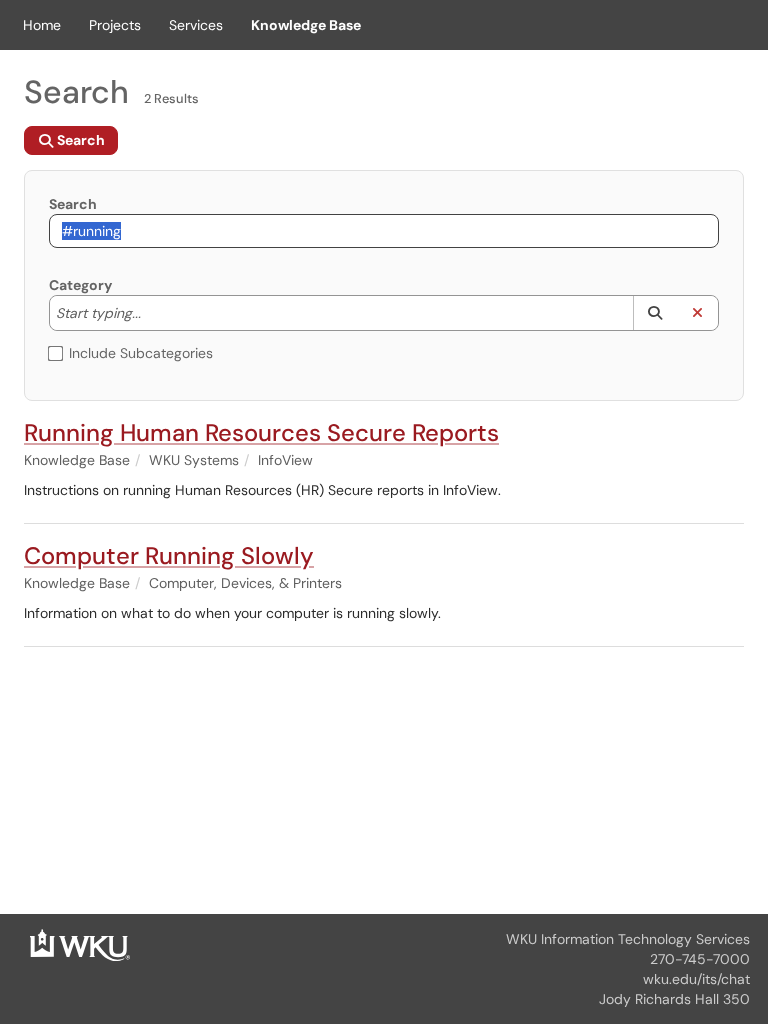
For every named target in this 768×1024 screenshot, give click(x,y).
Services (196, 25)
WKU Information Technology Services (628, 939)
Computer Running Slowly (169, 555)
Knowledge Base (306, 25)
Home (42, 25)
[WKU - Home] (80, 944)
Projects (115, 25)
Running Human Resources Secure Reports (261, 432)
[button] (654, 313)
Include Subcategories (141, 353)
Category (80, 285)
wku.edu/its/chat (696, 979)
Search (73, 204)
